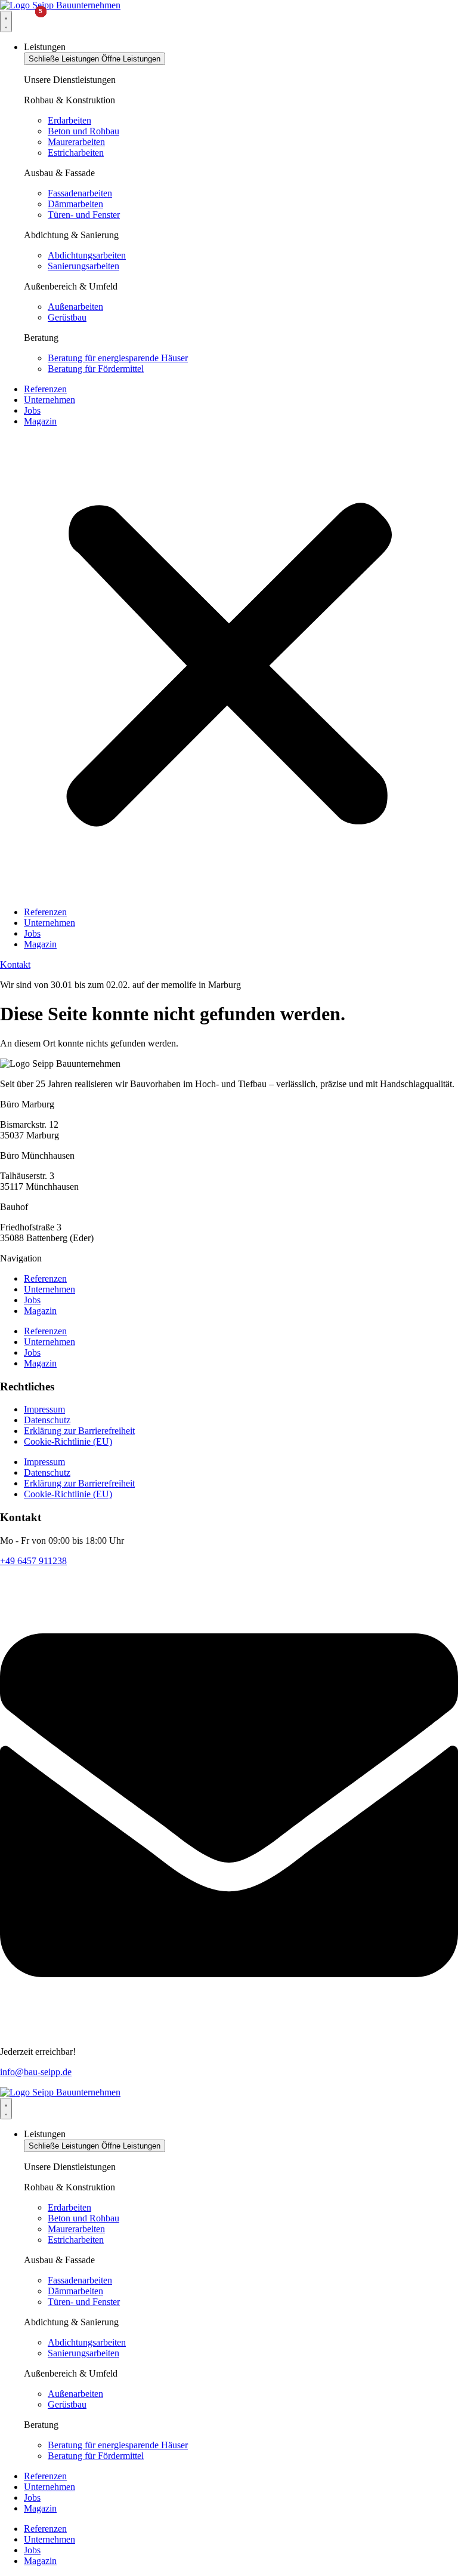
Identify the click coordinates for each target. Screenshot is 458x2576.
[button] (229, 667)
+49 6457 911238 (33, 1561)
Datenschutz (47, 1420)
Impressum (44, 1409)
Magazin (40, 421)
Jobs (32, 410)
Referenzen (45, 389)
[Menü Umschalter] (6, 21)
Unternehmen (49, 400)
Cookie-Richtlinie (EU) (68, 1441)
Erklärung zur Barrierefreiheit (79, 1431)
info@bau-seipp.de (36, 2072)
